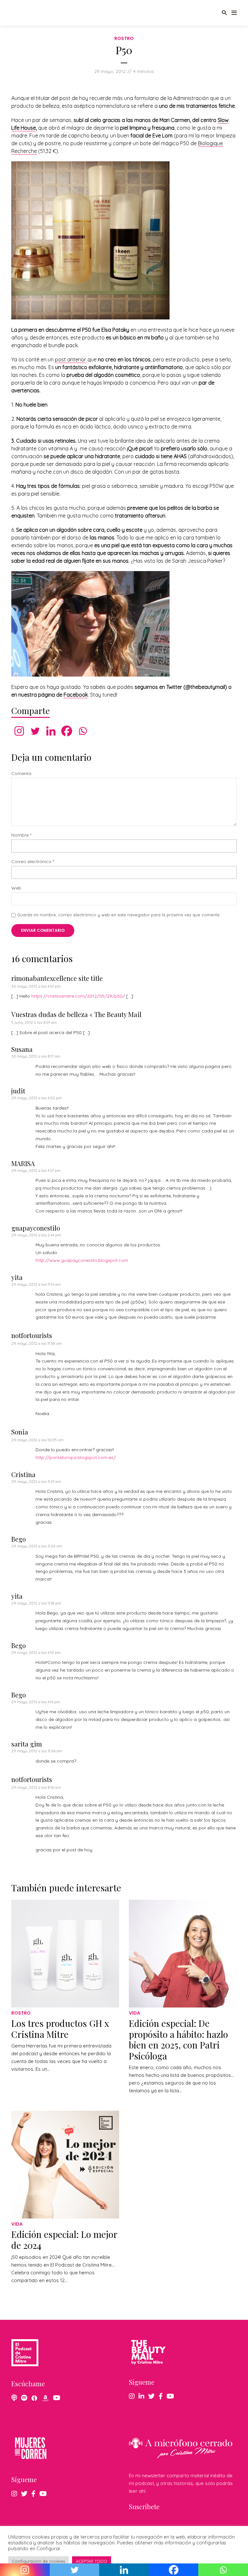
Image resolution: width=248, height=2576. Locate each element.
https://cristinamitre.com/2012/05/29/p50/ (78, 996)
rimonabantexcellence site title (57, 978)
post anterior (71, 359)
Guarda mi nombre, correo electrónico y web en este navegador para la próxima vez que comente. (119, 915)
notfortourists (32, 1335)
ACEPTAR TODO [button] (92, 2561)
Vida (134, 2013)
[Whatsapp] (83, 731)
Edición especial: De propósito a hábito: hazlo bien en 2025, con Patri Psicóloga (178, 2039)
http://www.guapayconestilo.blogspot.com (82, 1260)
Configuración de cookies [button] (38, 2561)
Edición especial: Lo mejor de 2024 (64, 2240)
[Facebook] (67, 731)
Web (16, 888)
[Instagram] (19, 731)
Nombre (21, 835)
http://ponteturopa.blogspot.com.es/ (76, 1457)
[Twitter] (35, 731)
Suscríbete (144, 2506)
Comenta (21, 774)
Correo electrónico (33, 862)
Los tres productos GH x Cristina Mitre (60, 2029)
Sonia (20, 1432)
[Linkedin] (51, 731)
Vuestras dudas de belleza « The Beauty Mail (76, 1014)
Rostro (124, 38)
